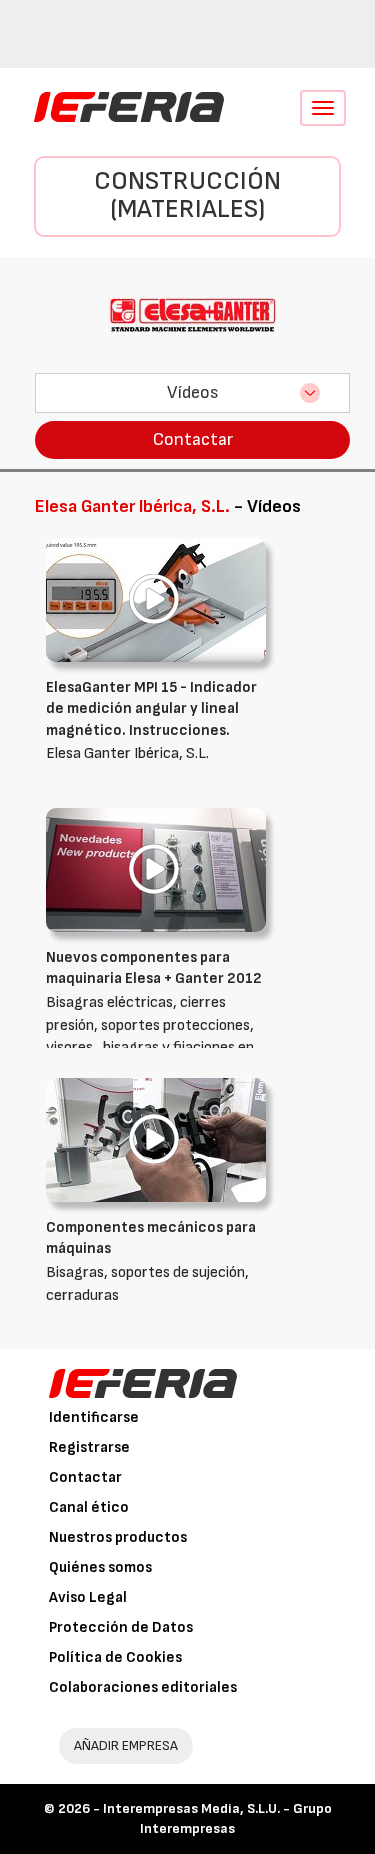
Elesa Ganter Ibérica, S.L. (151, 720)
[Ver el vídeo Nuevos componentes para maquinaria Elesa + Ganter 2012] (156, 869)
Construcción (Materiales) (187, 196)
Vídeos (193, 392)
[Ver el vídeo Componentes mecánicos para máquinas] (156, 1139)
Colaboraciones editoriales (143, 1687)
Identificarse (94, 1417)
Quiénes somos (100, 1567)
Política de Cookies (115, 1657)
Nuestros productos (118, 1537)
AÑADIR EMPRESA (126, 1745)
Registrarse (89, 1447)
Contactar (193, 439)
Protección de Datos (121, 1627)
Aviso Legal (88, 1597)
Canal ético (89, 1507)
